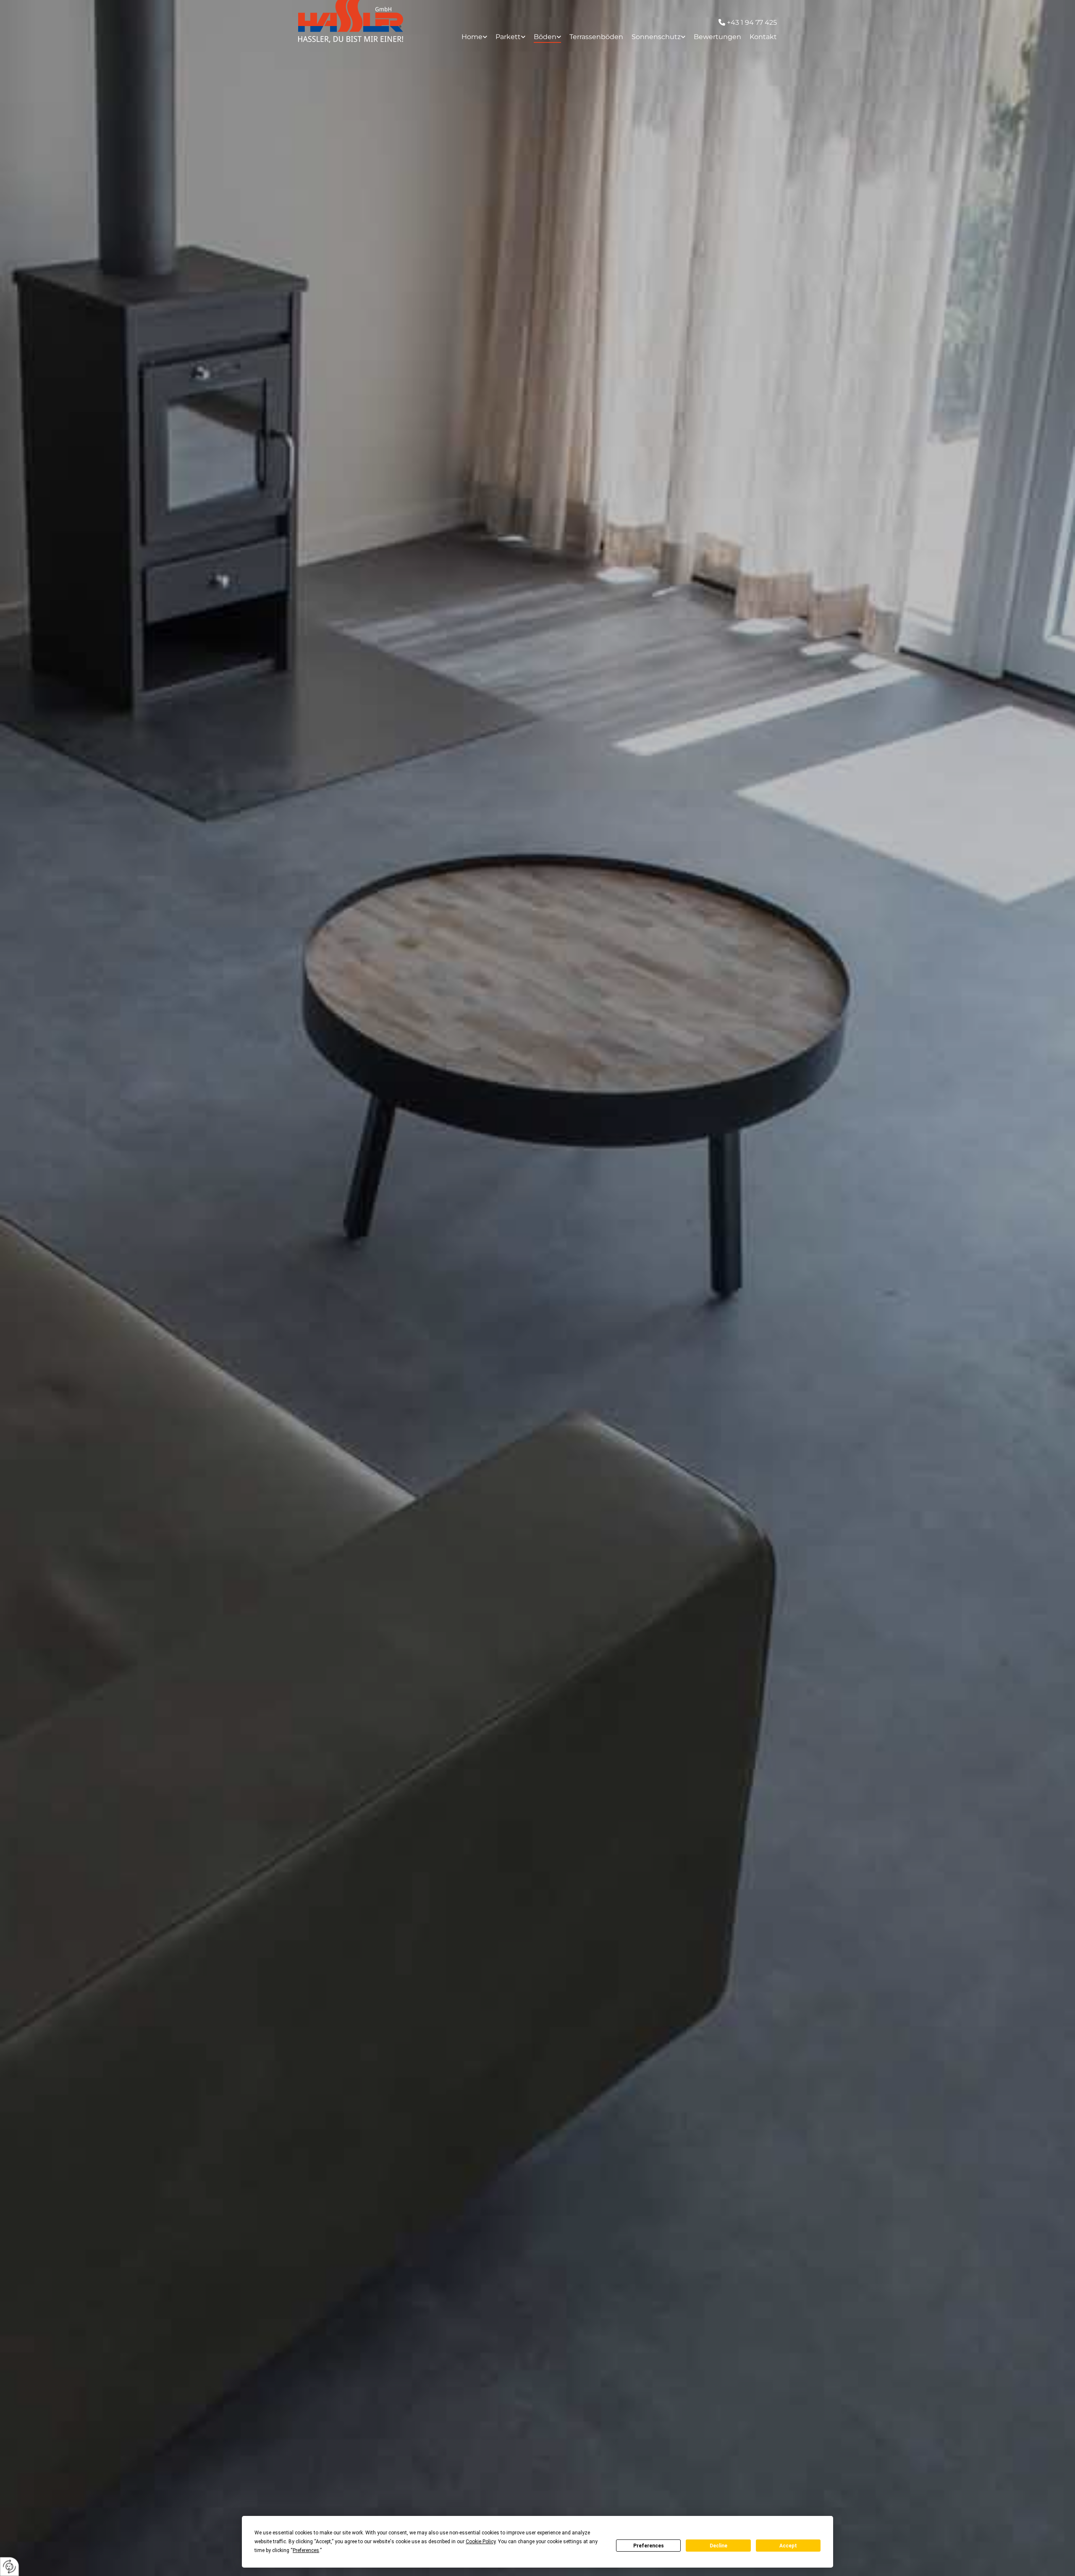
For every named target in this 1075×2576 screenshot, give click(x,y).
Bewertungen (717, 37)
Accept (788, 2546)
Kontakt (763, 37)
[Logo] (353, 21)
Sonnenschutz (656, 37)
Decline (718, 2546)
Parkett (508, 37)
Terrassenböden (596, 37)
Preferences (649, 2546)
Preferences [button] (306, 2550)
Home (472, 37)
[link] (470, 37)
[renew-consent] (9, 2567)
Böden (545, 37)
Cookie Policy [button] (481, 2542)
